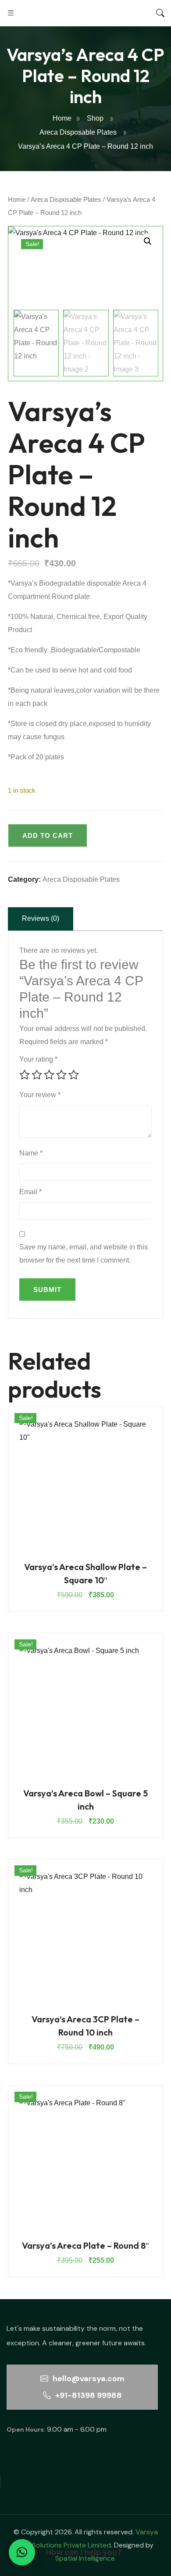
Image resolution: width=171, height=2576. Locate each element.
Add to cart (48, 835)
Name (31, 1153)
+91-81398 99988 (88, 2395)
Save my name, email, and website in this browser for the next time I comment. (84, 1254)
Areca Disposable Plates (66, 200)
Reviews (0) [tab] (41, 918)
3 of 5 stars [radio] (49, 1075)
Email (30, 1192)
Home (17, 200)
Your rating (38, 1059)
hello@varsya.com (88, 2379)
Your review (40, 1095)
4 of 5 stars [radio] (61, 1075)
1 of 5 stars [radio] (25, 1075)
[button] (148, 241)
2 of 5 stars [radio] (37, 1075)
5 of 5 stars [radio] (74, 1075)
